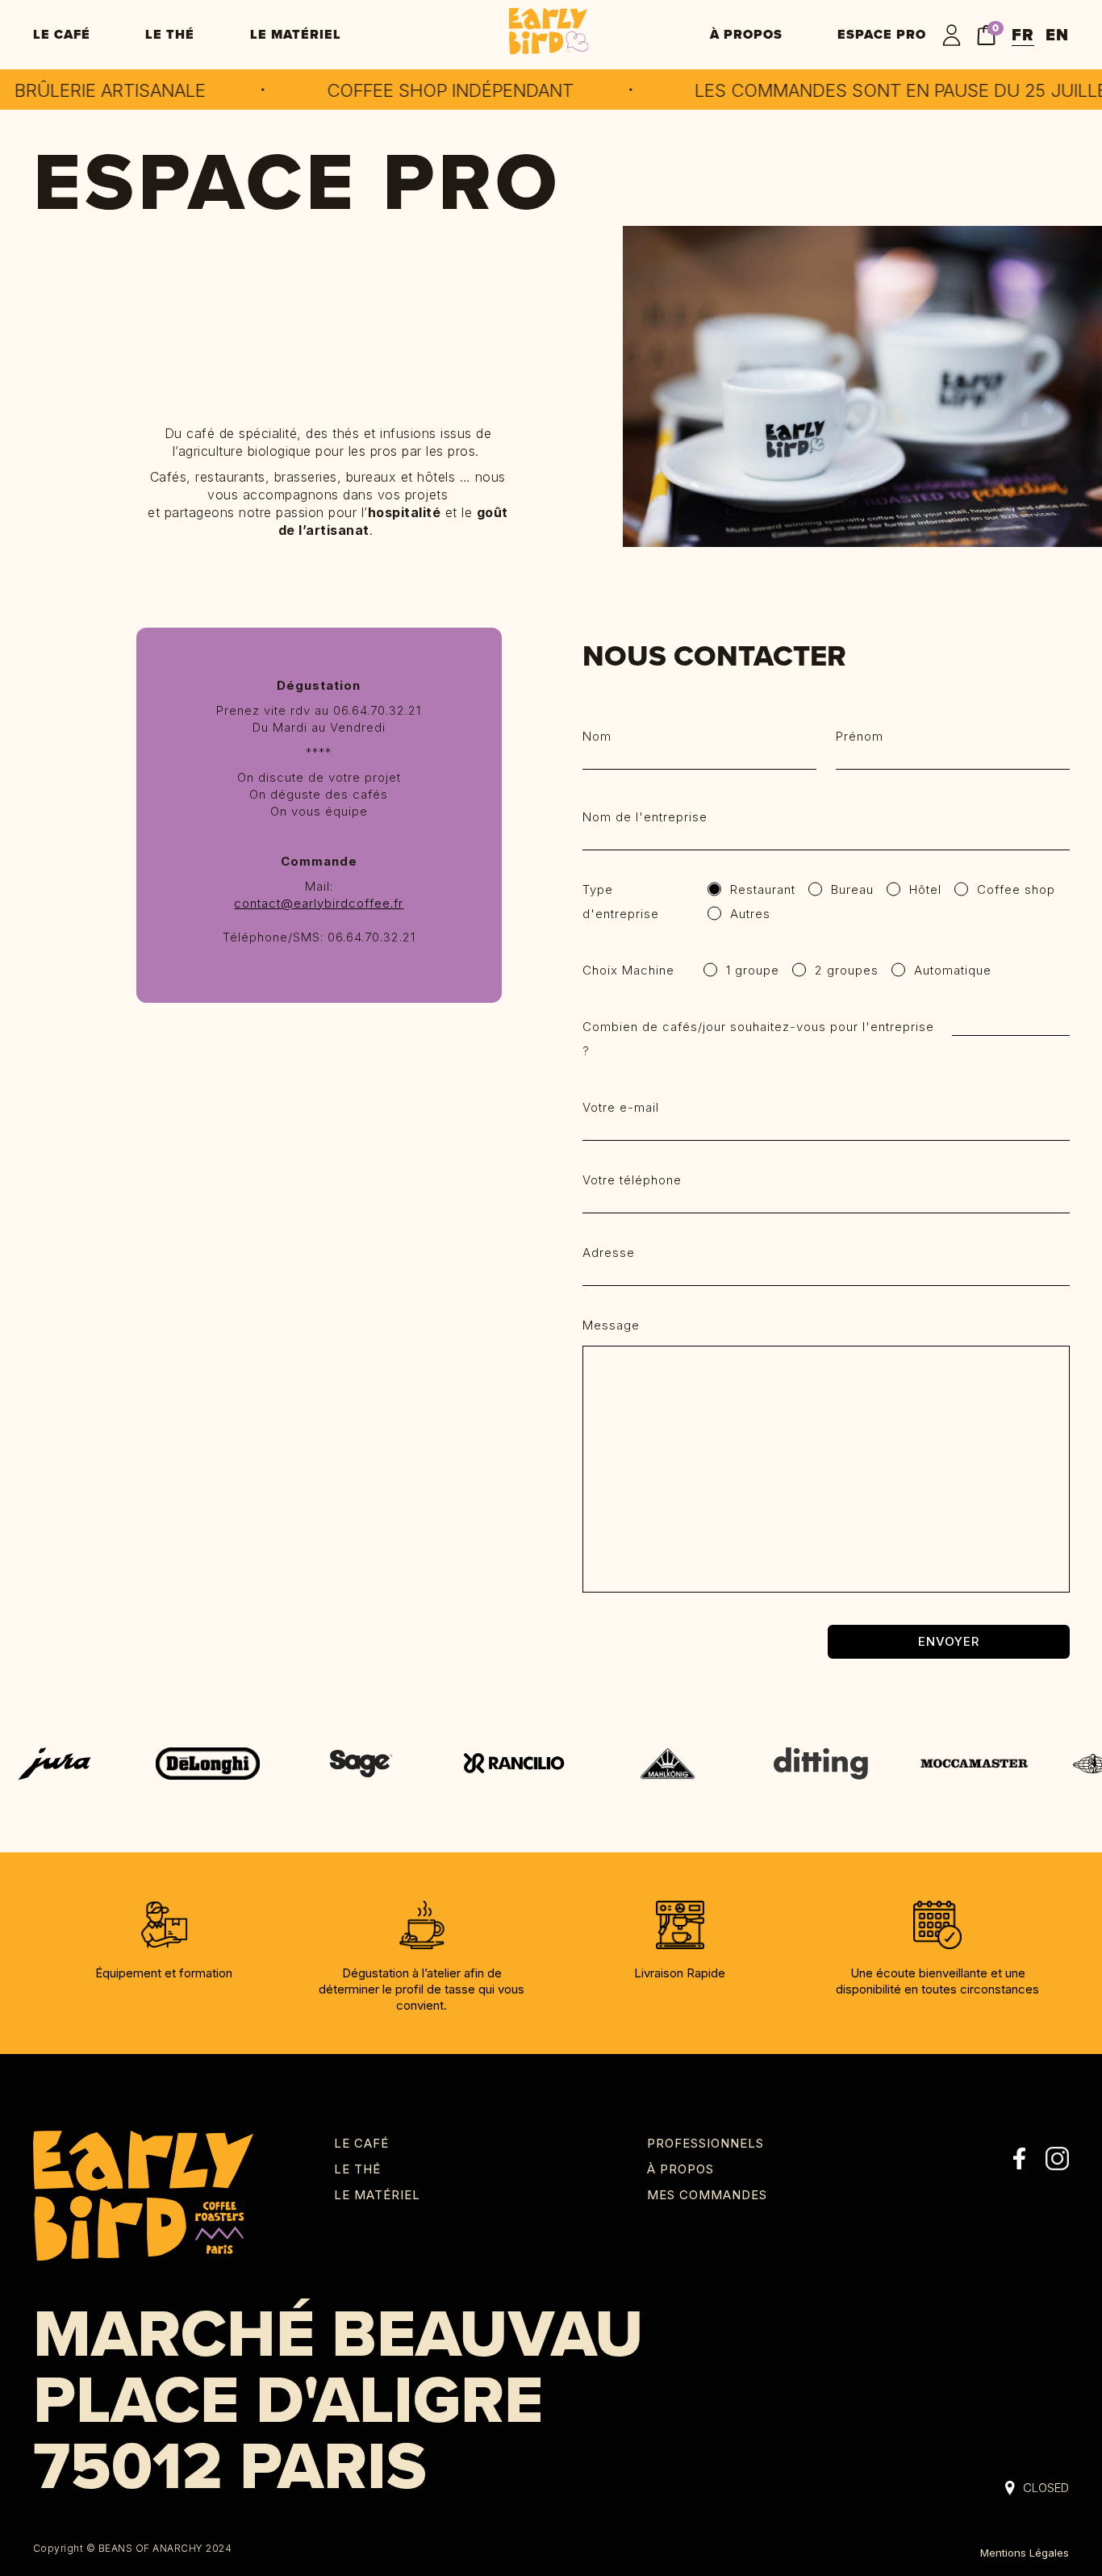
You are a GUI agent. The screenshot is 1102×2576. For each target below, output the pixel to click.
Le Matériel (296, 34)
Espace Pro (882, 34)
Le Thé (170, 34)
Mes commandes (707, 2195)
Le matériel (377, 2195)
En (1057, 35)
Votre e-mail (621, 1107)
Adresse (609, 1253)
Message (611, 1325)
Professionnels (705, 2143)
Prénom (860, 736)
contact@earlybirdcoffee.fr (319, 903)
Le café (62, 34)
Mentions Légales (1025, 2553)
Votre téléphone (632, 1180)
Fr (1023, 35)
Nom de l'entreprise (645, 817)
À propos (746, 34)
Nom (597, 736)
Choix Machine (628, 970)
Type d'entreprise (621, 902)
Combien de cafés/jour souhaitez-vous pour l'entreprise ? (758, 1039)
